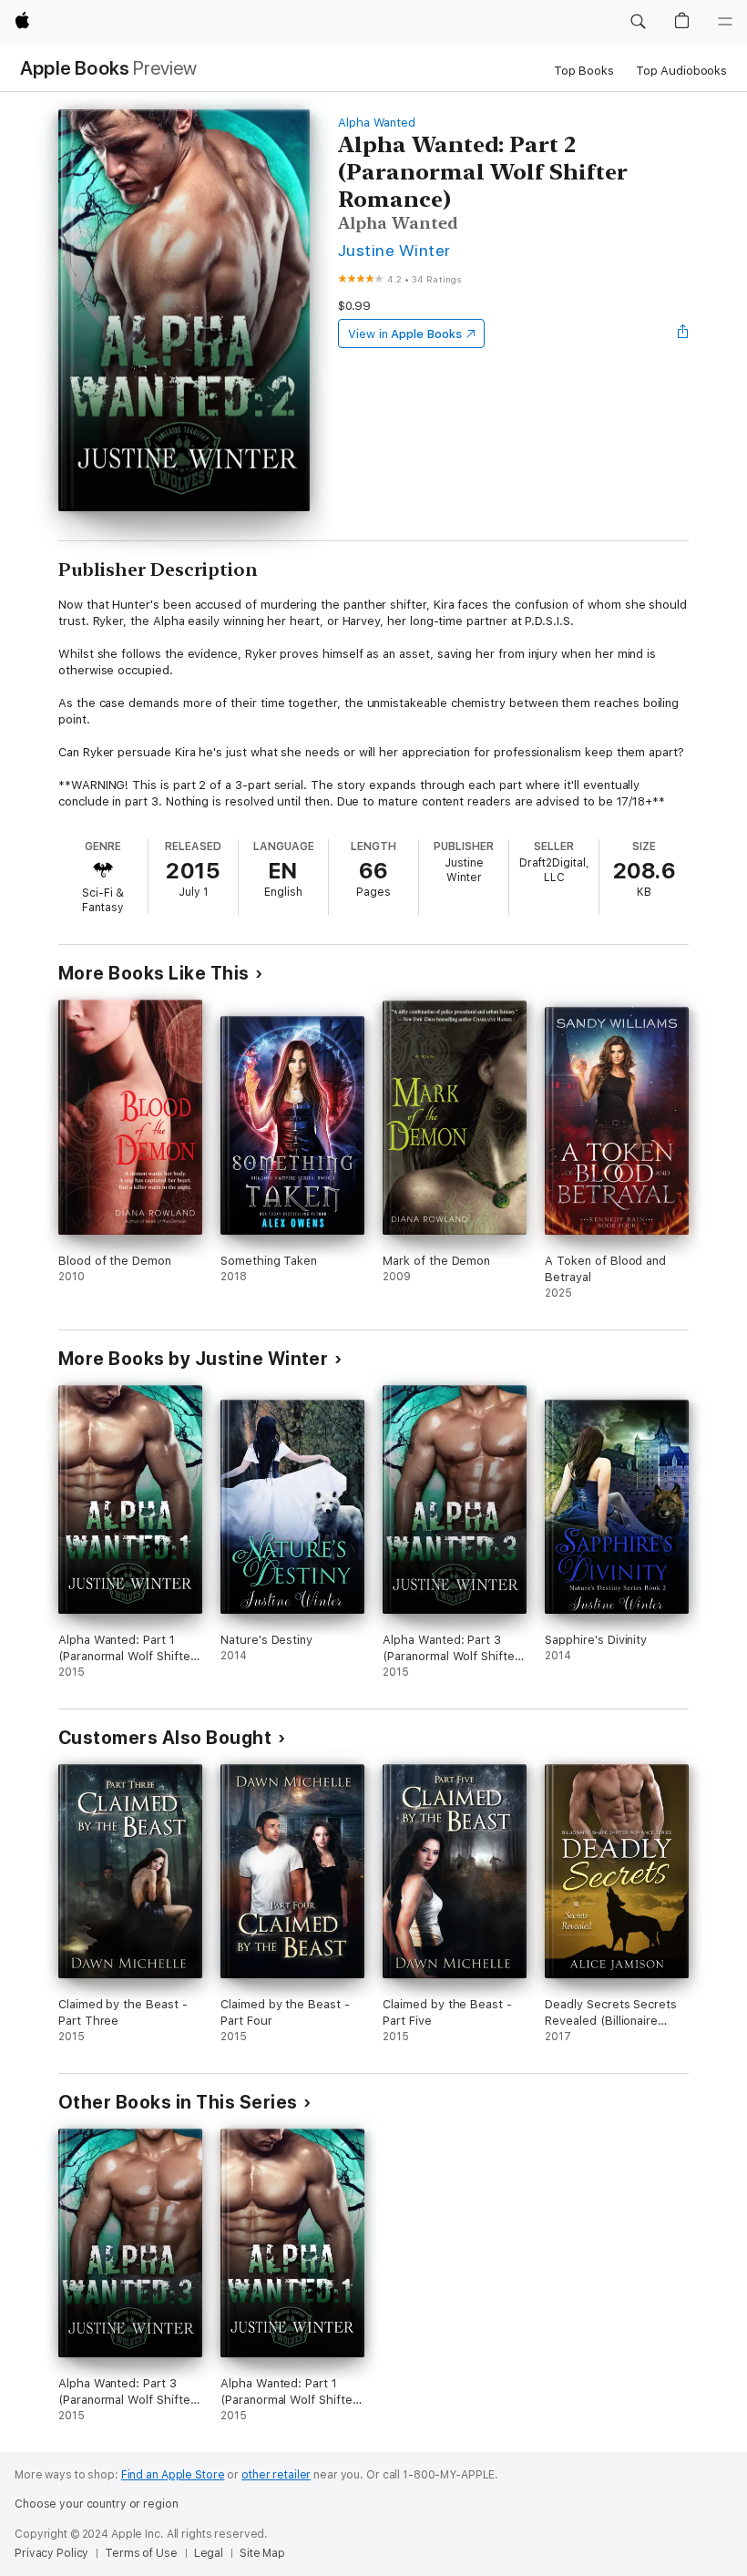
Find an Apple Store (173, 2475)
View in (405, 334)
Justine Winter (394, 250)
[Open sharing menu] (683, 334)
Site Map (262, 2553)
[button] (638, 22)
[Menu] (725, 22)
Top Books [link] (584, 71)
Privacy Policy (51, 2553)
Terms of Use (141, 2553)
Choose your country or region (97, 2504)
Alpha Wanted (377, 123)
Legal (209, 2553)
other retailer (276, 2475)
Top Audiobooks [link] (681, 71)
